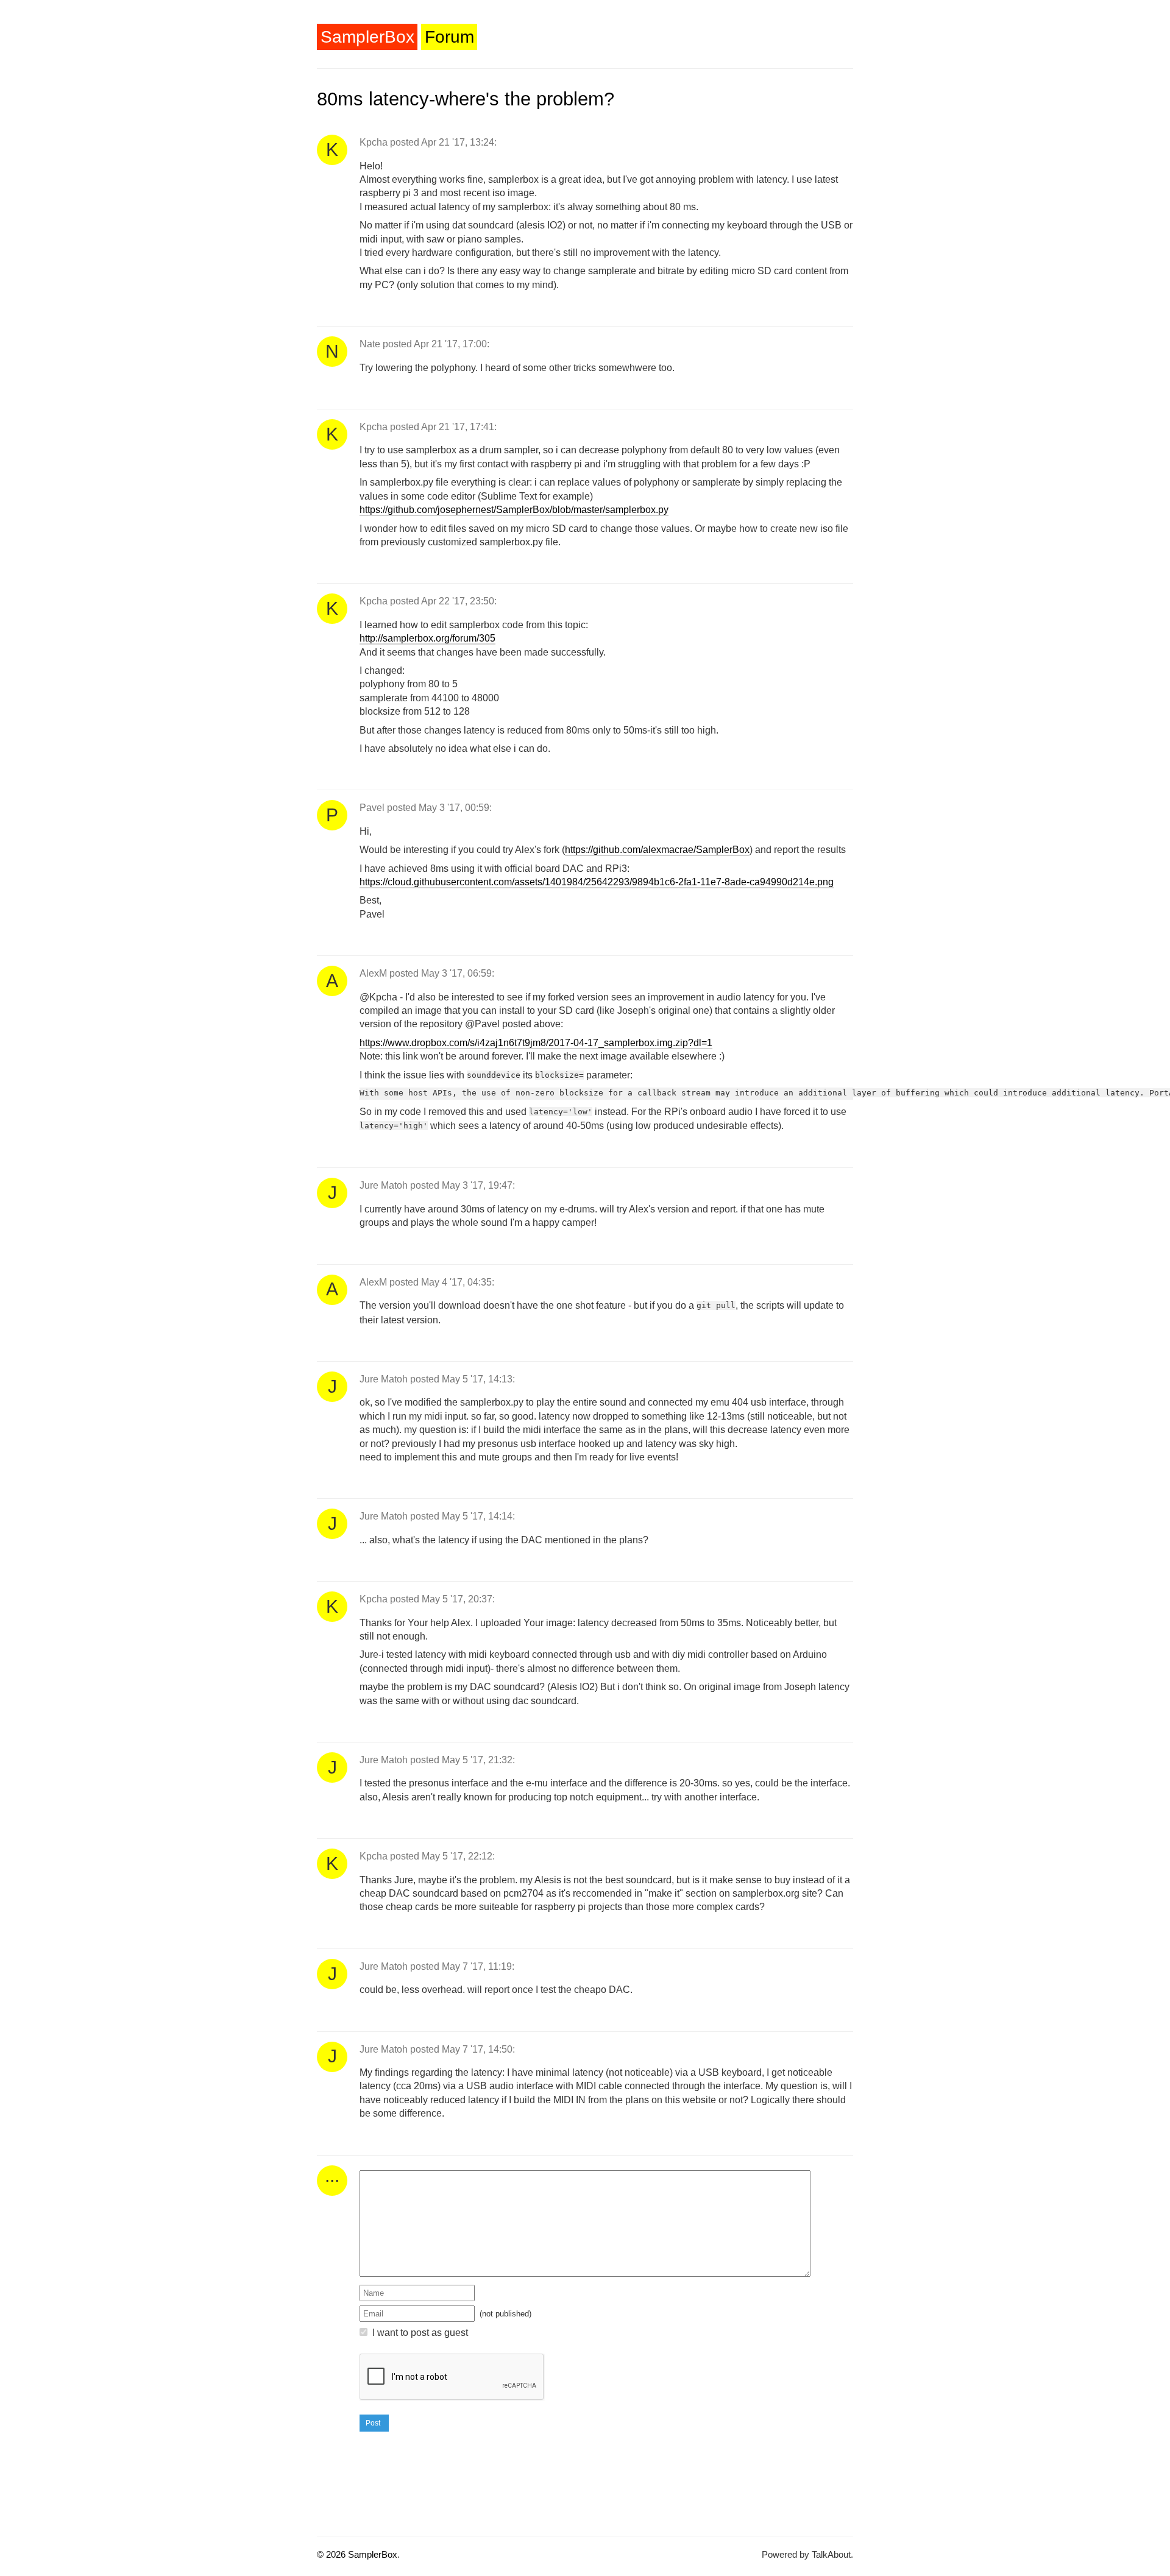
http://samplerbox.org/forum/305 (427, 638)
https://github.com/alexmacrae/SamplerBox (657, 850)
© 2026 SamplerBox (357, 2554)
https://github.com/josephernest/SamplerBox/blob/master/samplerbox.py (514, 510)
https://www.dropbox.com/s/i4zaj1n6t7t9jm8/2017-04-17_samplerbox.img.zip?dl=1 (536, 1043)
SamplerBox (367, 37)
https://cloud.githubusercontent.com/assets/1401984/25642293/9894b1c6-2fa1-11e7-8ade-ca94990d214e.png (597, 882)
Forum (449, 37)
